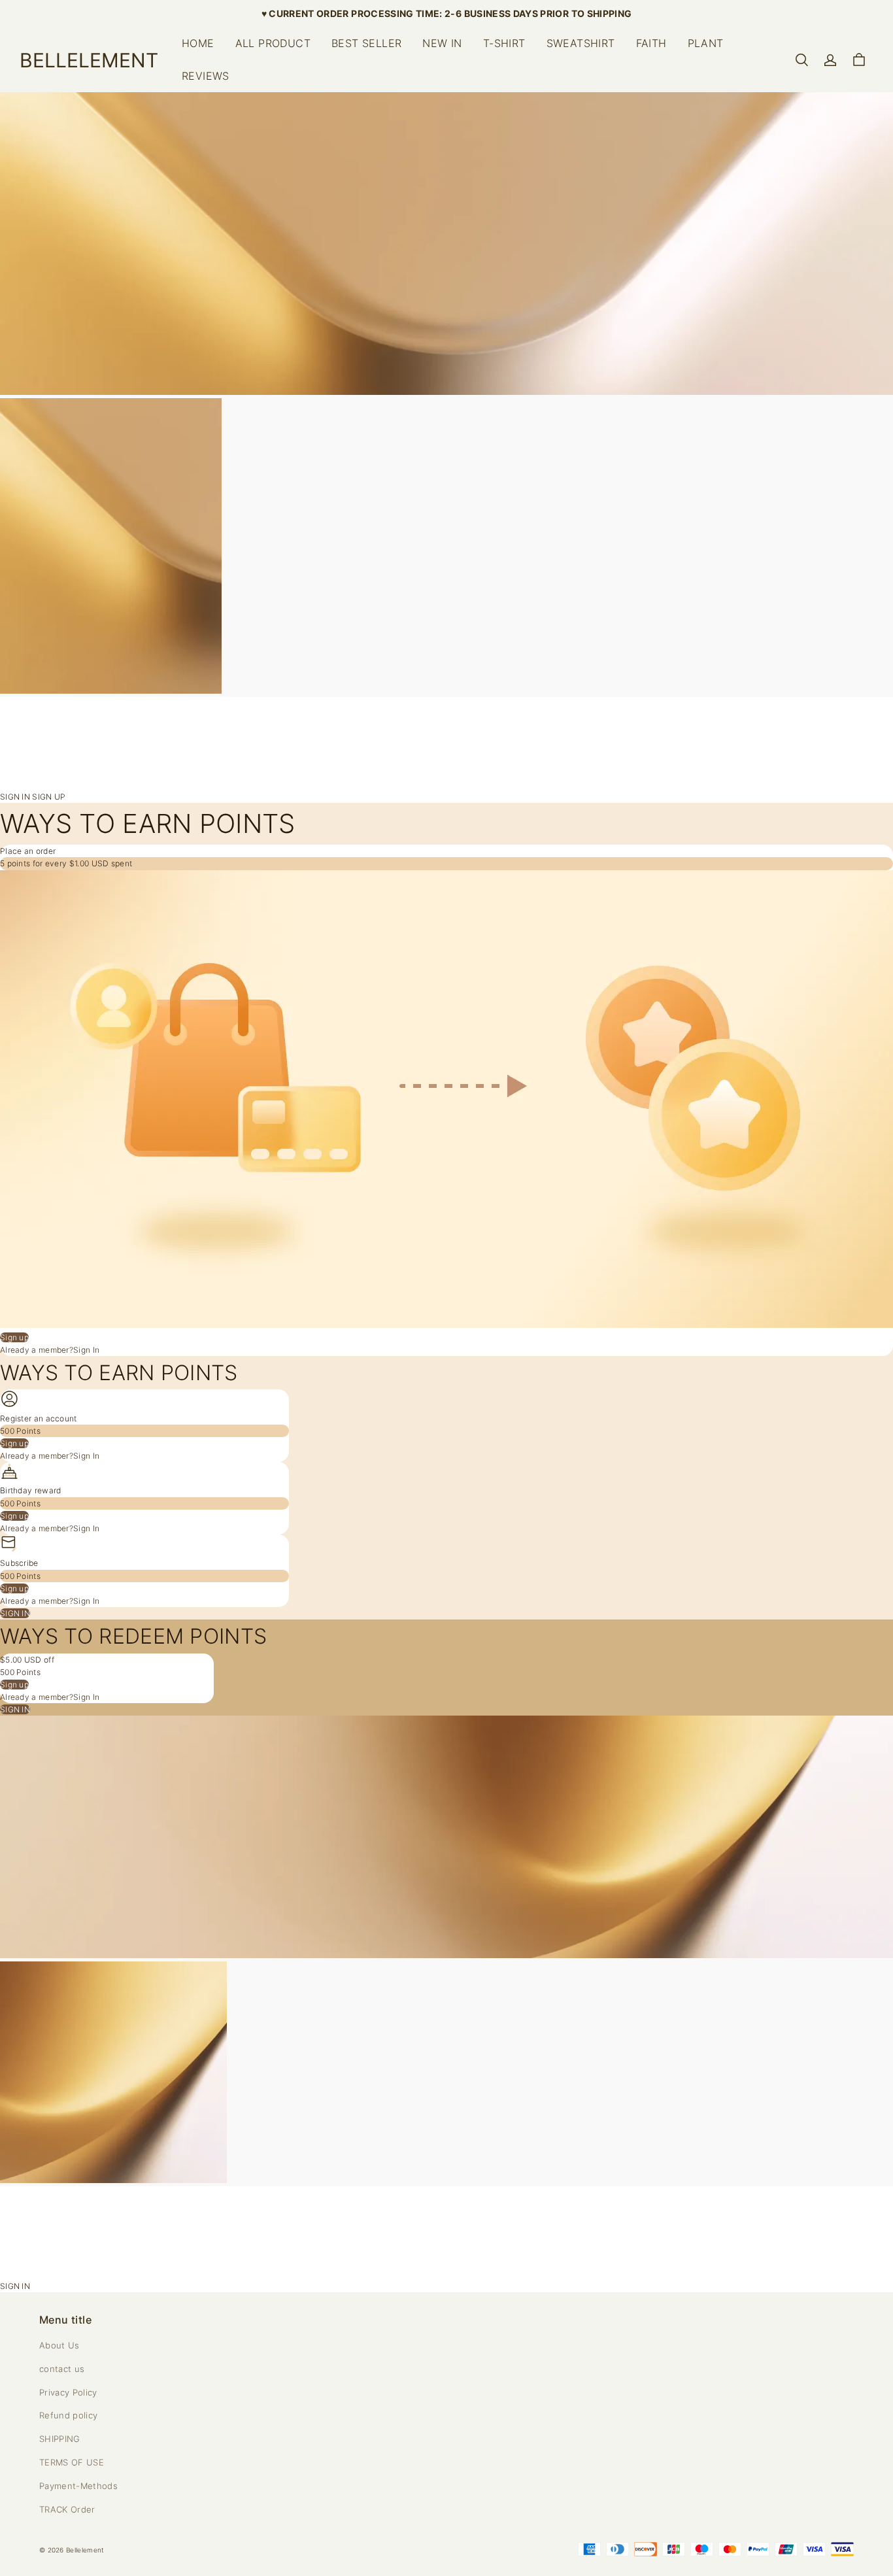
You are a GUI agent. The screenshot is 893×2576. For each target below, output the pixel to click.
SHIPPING (60, 2439)
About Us (59, 2345)
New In (442, 43)
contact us (62, 2369)
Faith (651, 43)
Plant (706, 43)
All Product (273, 43)
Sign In (86, 1350)
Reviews (206, 76)
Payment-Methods (78, 2486)
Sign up (14, 1337)
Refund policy (68, 2415)
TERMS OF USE (72, 2462)
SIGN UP (49, 797)
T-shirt (504, 43)
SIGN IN (16, 797)
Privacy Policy (68, 2392)
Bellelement (85, 2550)
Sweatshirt (581, 43)
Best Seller (366, 43)
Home (198, 43)
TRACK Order (67, 2509)
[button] (801, 60)
